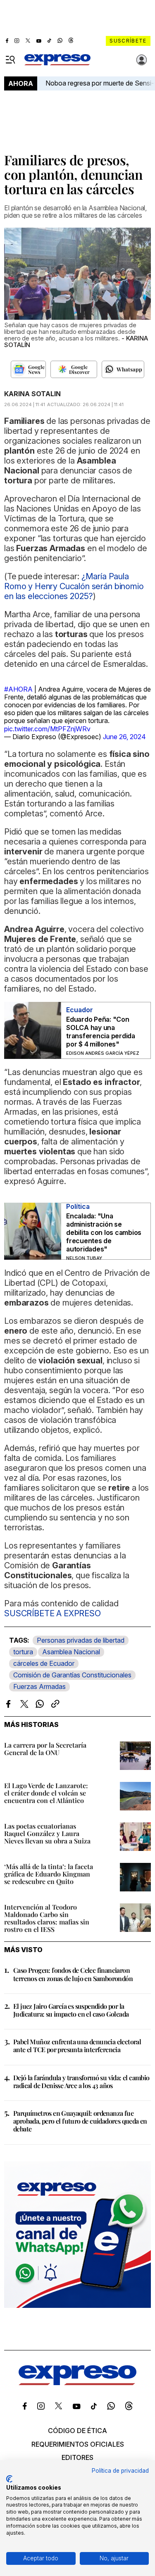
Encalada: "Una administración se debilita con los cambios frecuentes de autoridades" (104, 1232)
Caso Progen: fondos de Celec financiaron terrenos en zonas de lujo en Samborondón (73, 1974)
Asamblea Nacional (71, 1652)
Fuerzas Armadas (39, 1686)
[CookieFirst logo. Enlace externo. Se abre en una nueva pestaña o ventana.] (9, 2479)
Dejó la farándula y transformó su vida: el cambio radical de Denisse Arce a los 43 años (81, 2081)
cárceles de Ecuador (44, 1663)
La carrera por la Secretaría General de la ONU (45, 1749)
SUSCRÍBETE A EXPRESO (52, 1613)
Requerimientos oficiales (78, 2444)
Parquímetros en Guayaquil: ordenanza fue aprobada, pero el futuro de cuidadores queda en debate (80, 2121)
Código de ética (77, 2431)
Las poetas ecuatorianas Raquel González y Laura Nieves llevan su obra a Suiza (47, 1833)
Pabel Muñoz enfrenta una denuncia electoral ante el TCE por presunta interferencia (77, 2046)
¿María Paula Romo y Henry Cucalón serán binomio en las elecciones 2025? (74, 586)
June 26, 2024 (124, 737)
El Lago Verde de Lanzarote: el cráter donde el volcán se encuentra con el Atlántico (46, 1793)
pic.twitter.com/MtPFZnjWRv (47, 729)
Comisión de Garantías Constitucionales (72, 1675)
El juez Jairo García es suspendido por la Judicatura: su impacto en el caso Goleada (71, 2010)
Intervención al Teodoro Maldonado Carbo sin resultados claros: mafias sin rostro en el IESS (47, 1918)
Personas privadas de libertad (81, 1640)
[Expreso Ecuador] (77, 2383)
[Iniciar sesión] (142, 60)
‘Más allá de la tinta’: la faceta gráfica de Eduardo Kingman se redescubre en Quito (49, 1874)
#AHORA (18, 689)
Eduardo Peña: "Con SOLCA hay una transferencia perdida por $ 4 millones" (101, 1032)
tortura (23, 1652)
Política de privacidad (120, 2471)
